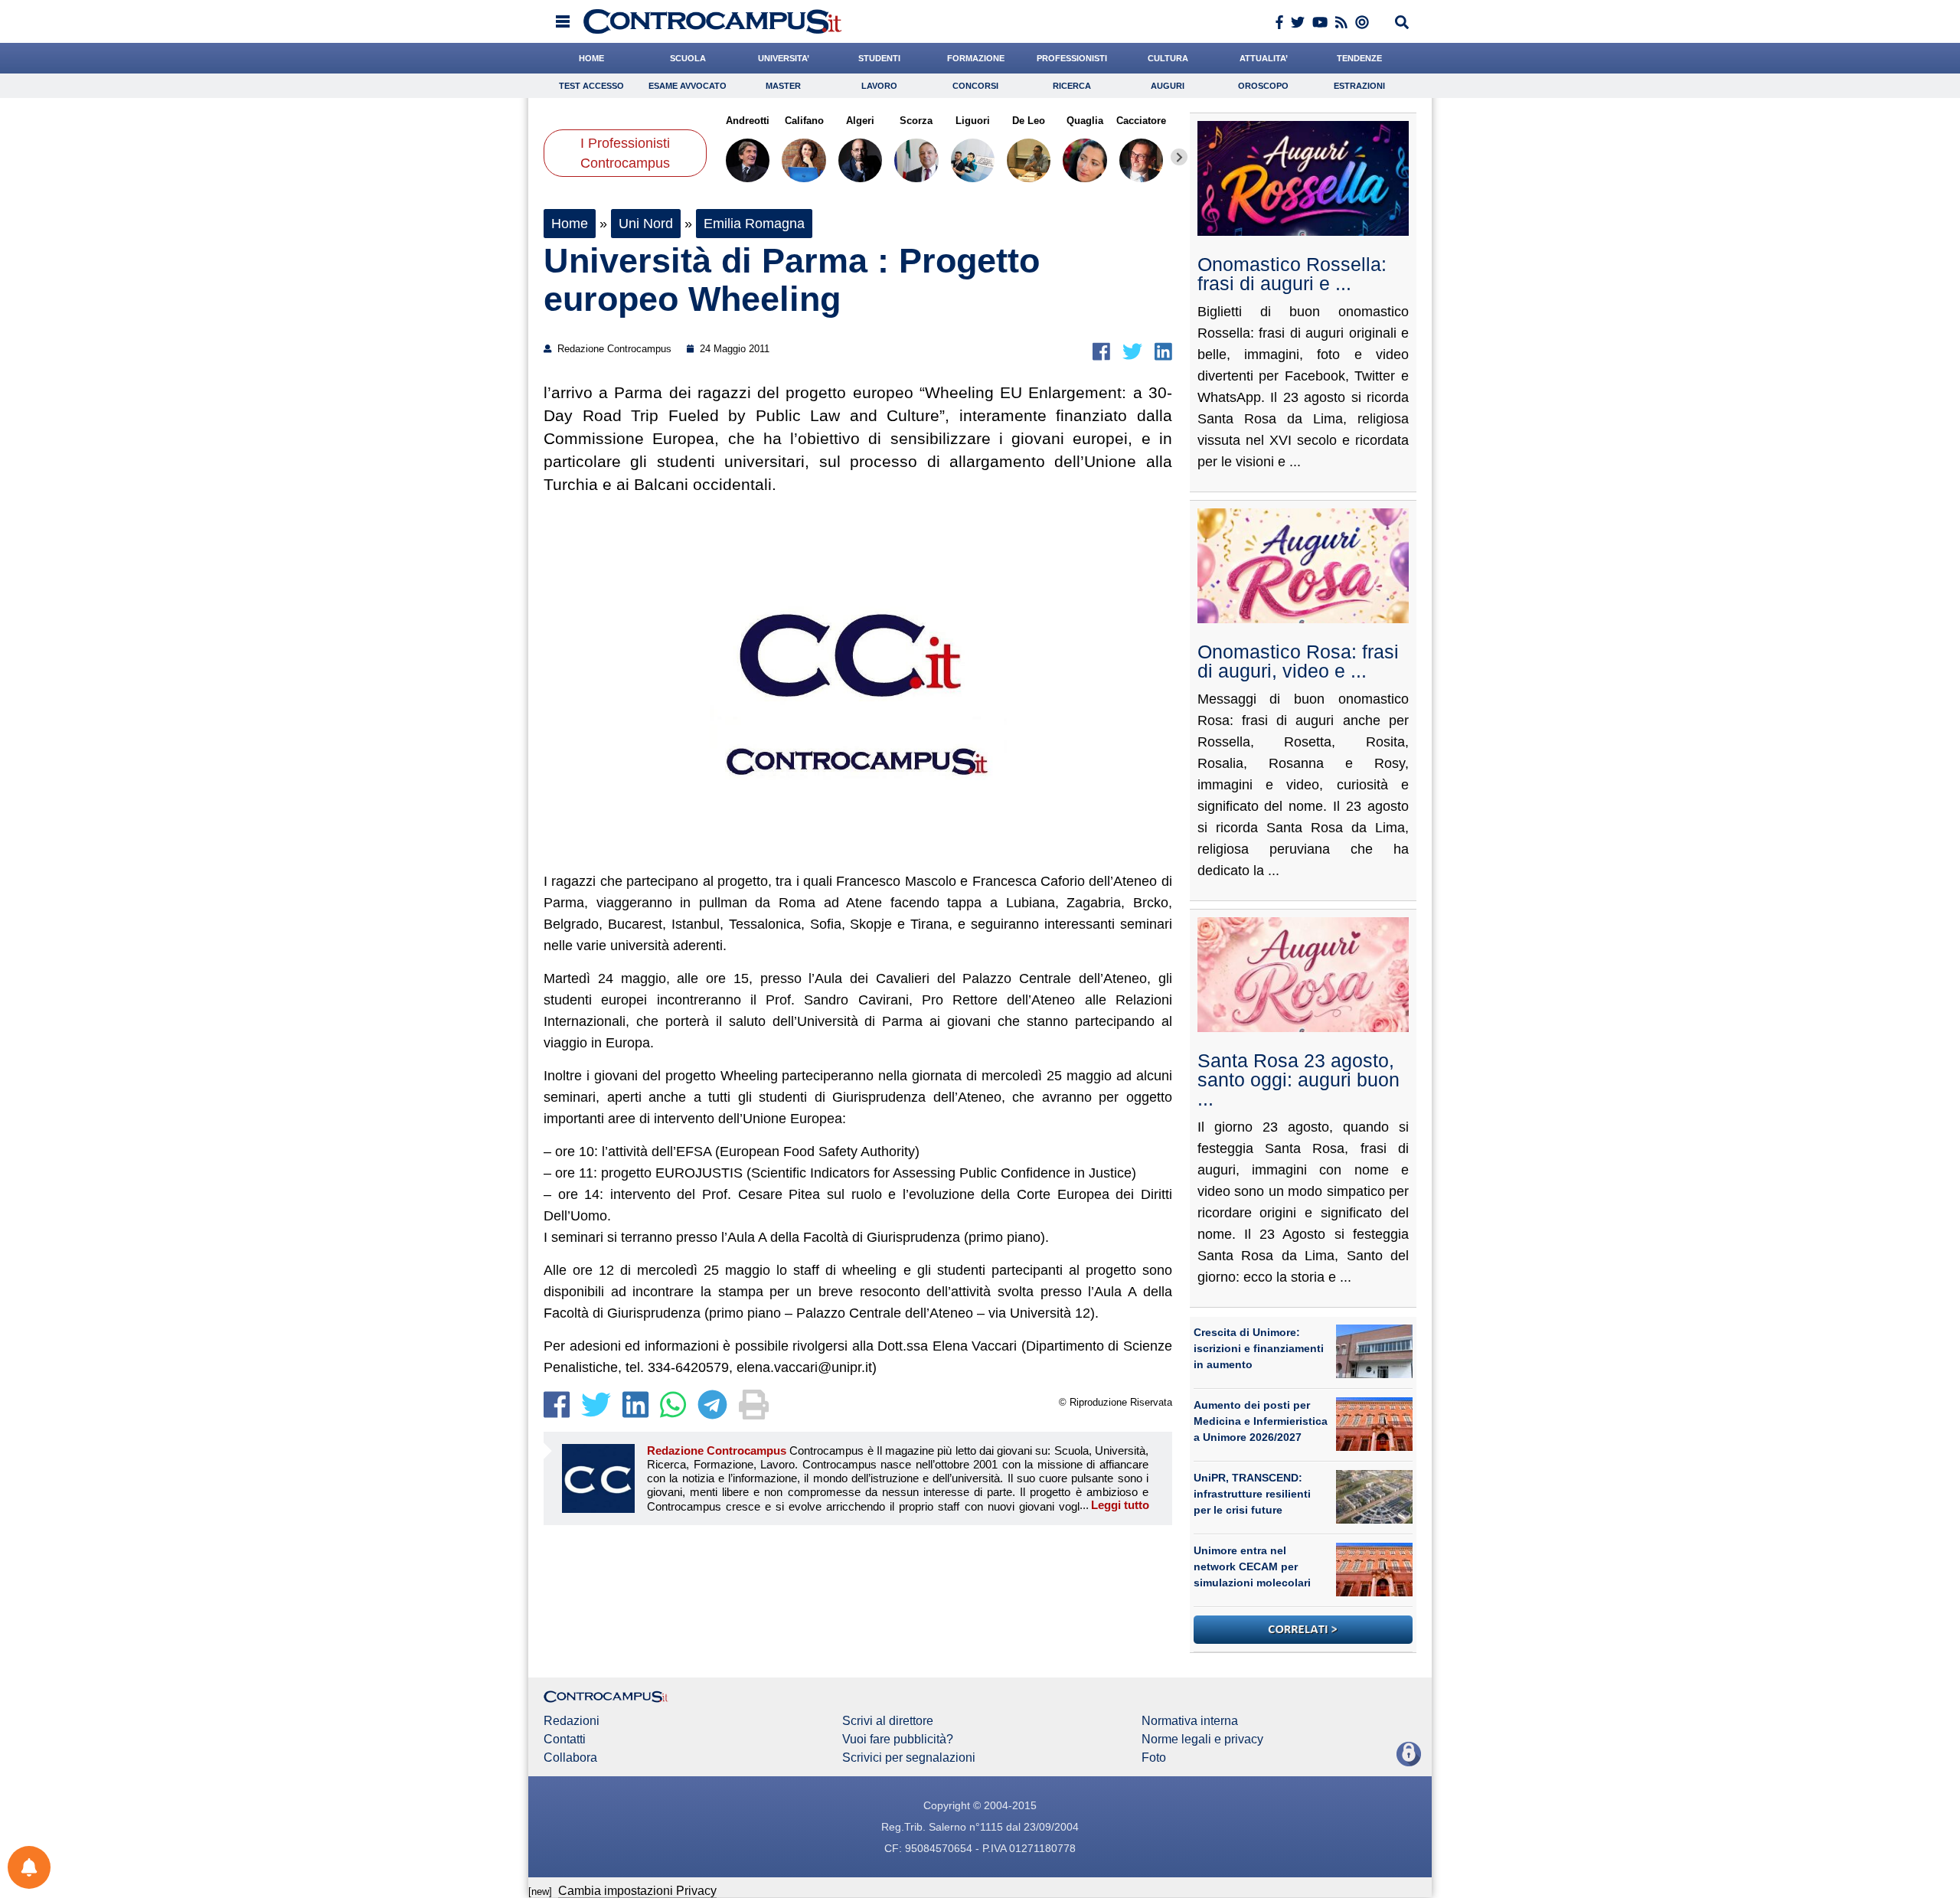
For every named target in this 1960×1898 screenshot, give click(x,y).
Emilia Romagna (754, 224)
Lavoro (879, 86)
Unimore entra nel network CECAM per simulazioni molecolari (1252, 1566)
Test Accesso (591, 86)
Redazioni (572, 1721)
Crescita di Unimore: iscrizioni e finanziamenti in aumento (1259, 1348)
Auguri (1168, 86)
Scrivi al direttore (888, 1721)
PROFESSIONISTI (1072, 58)
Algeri (860, 121)
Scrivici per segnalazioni (909, 1758)
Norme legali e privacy (1202, 1740)
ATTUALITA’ (1264, 58)
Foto (1154, 1758)
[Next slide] (1179, 157)
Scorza (916, 121)
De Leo (1029, 121)
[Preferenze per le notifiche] (29, 1867)
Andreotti (748, 121)
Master (783, 86)
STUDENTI (879, 58)
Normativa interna (1190, 1721)
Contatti (565, 1740)
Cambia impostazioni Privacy (637, 1891)
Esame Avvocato (688, 86)
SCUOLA (688, 58)
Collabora (570, 1758)
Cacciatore (1141, 121)
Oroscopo (1263, 86)
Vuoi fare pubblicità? (898, 1740)
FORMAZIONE (976, 58)
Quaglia (1085, 121)
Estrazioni (1359, 86)
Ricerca (1072, 86)
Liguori (973, 121)
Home (570, 224)
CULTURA (1168, 58)
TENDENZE (1359, 58)
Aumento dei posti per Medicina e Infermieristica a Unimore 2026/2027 (1261, 1421)
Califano (804, 121)
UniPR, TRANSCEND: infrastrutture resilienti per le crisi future (1252, 1494)
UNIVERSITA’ (784, 58)
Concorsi (975, 86)
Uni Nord (646, 224)
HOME (591, 58)
